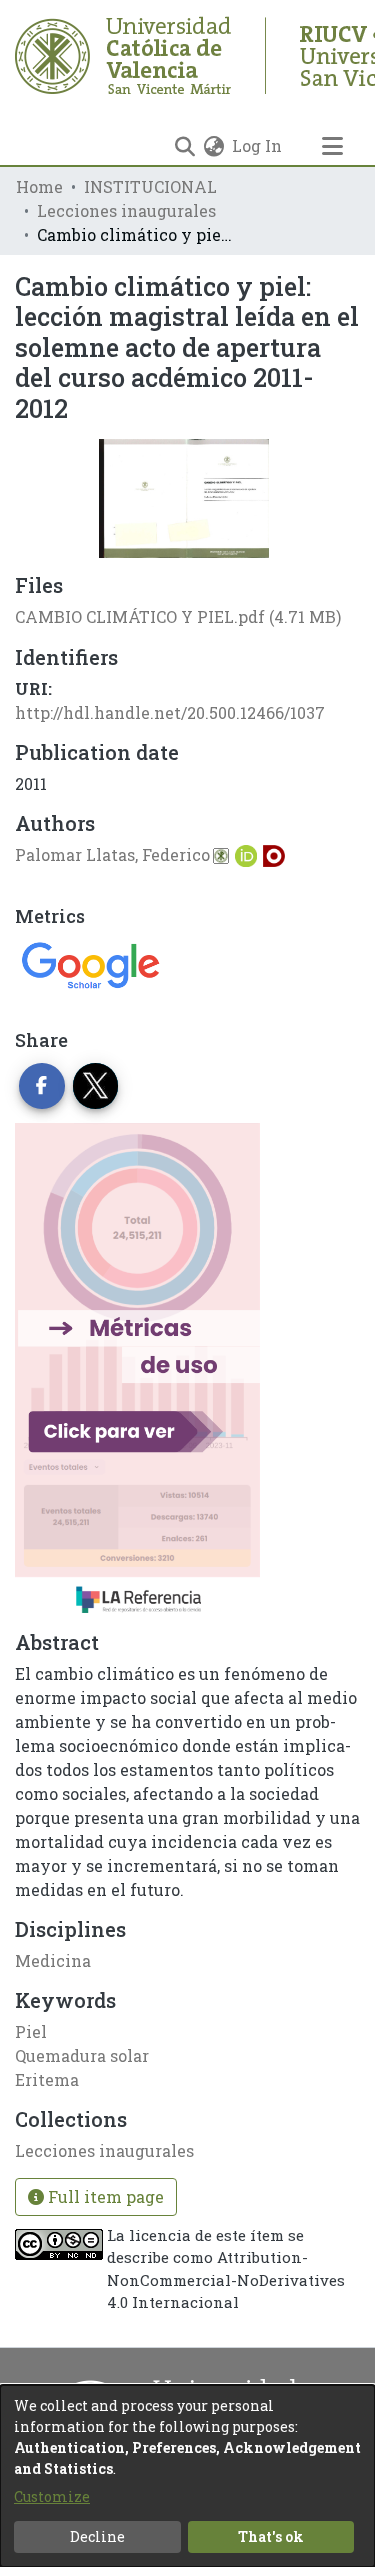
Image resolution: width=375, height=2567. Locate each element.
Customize (52, 2496)
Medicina (53, 1960)
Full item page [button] (104, 2196)
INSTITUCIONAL (150, 186)
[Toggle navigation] (332, 146)
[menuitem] (213, 146)
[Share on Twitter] (96, 1086)
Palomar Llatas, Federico (112, 854)
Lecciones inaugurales (126, 210)
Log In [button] (258, 145)
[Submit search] (184, 146)
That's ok (271, 2536)
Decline (97, 2536)
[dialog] (187, 2476)
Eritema (47, 2079)
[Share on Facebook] (42, 1086)
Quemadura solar (82, 2055)
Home (39, 186)
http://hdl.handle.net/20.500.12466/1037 (170, 712)
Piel (31, 2031)
